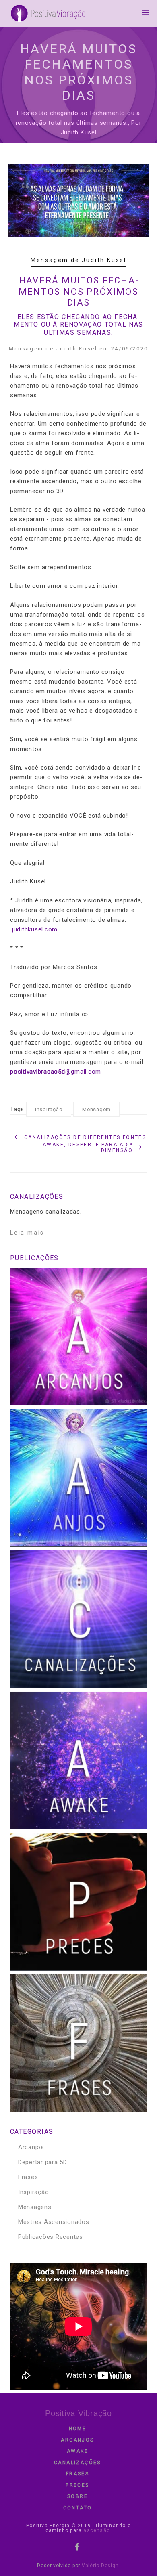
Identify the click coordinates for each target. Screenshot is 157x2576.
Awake (77, 2451)
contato (78, 2508)
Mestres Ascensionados (54, 2222)
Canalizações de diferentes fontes (85, 1137)
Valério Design (100, 2566)
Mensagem (96, 1109)
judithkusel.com (35, 929)
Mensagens (35, 2207)
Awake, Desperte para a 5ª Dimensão (88, 1147)
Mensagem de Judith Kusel (78, 260)
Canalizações (77, 2463)
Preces (77, 2485)
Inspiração (49, 1109)
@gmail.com (56, 1072)
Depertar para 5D (43, 2162)
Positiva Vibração (78, 2413)
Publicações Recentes (51, 2237)
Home (78, 2429)
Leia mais (27, 1233)
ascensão (96, 2530)
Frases (28, 2177)
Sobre (77, 2496)
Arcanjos (31, 2147)
